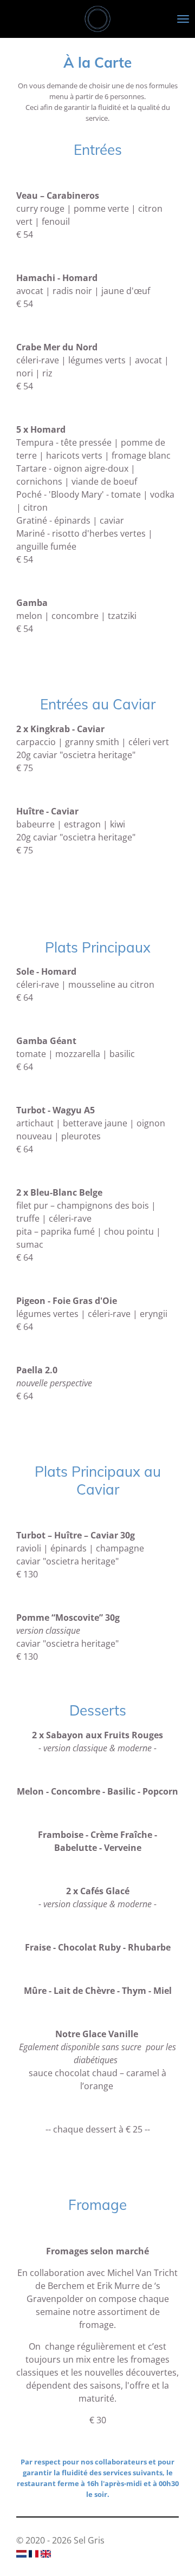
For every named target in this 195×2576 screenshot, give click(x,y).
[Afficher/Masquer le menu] (183, 19)
